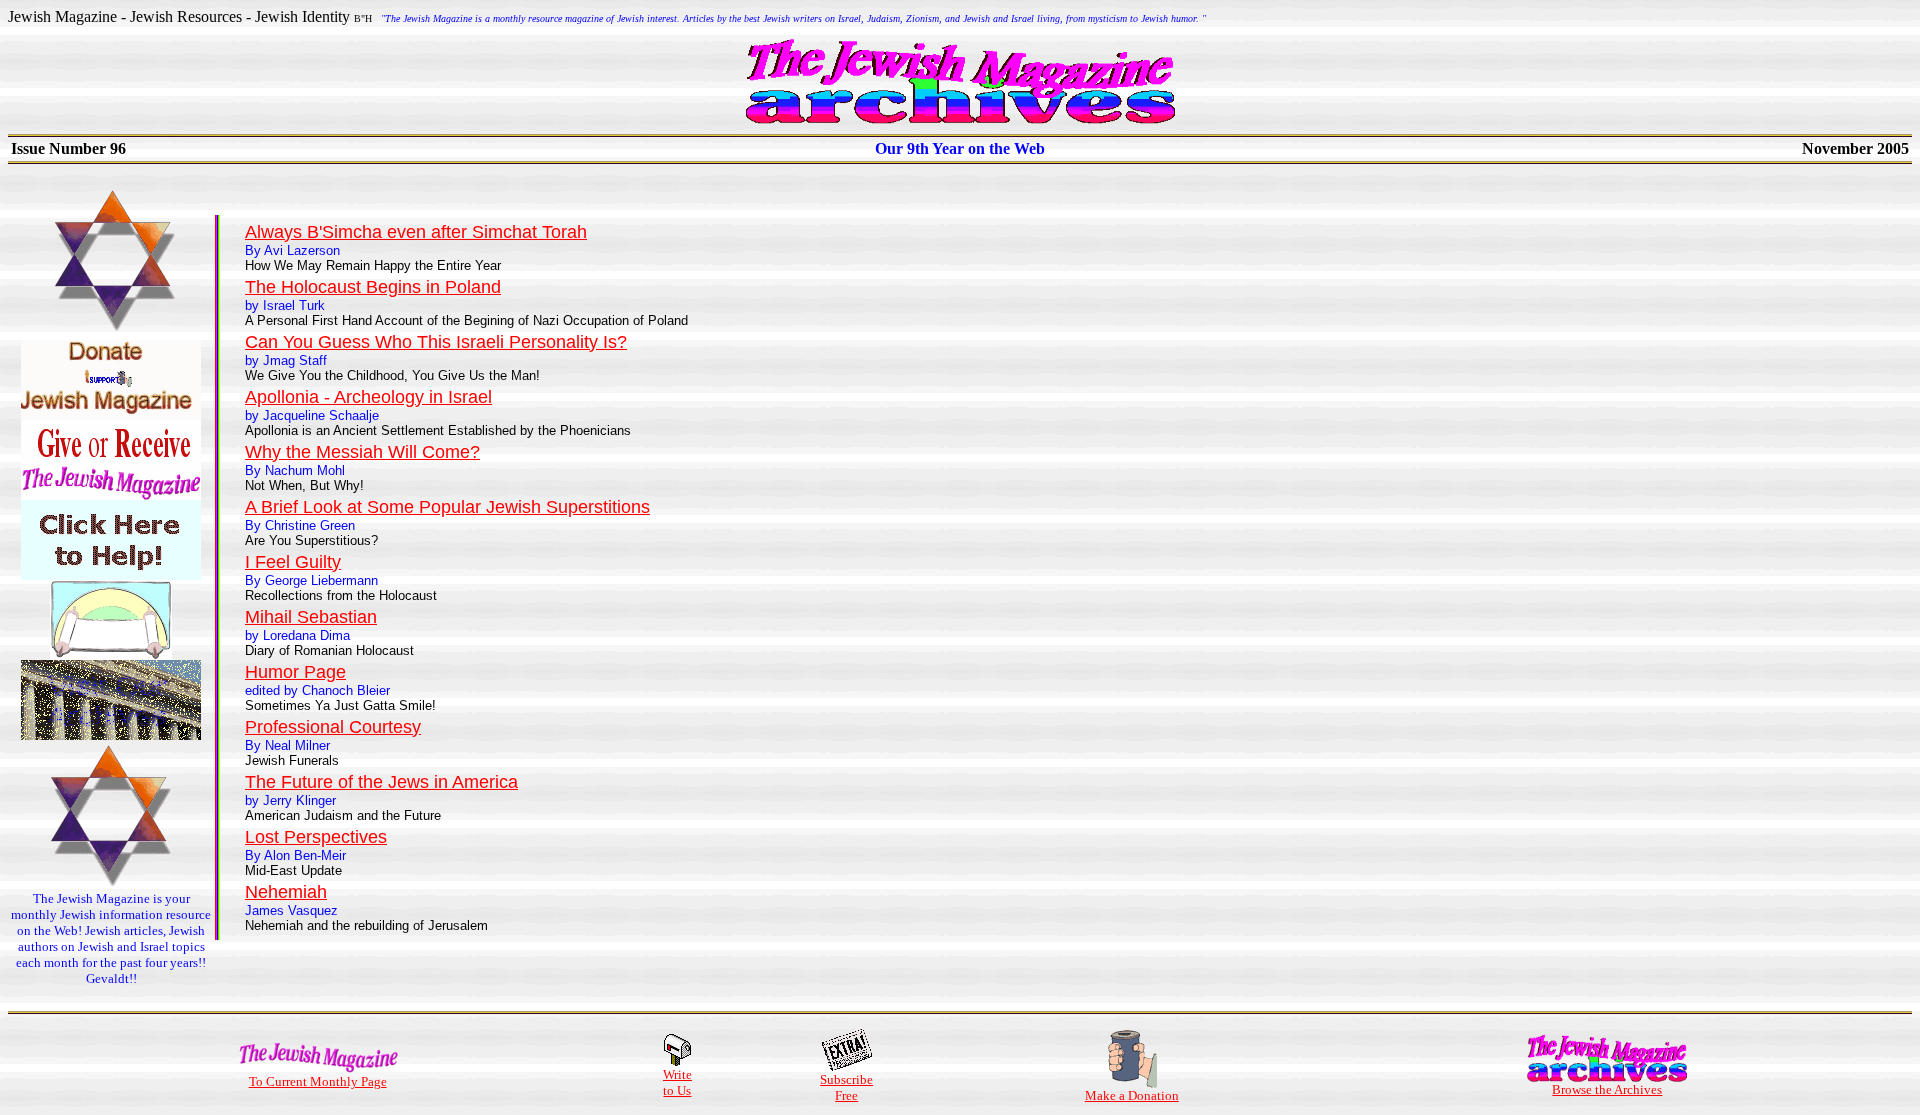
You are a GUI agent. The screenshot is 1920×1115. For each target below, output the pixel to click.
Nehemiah (286, 892)
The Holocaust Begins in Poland (373, 287)
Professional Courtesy (333, 727)
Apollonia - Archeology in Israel (368, 397)
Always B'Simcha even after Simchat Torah (416, 232)
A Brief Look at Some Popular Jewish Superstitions (447, 507)
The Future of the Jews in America (381, 782)
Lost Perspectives (316, 837)
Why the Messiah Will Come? (362, 452)
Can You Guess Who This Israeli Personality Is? (436, 342)
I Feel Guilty (293, 562)
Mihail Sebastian (311, 617)
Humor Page (295, 672)
